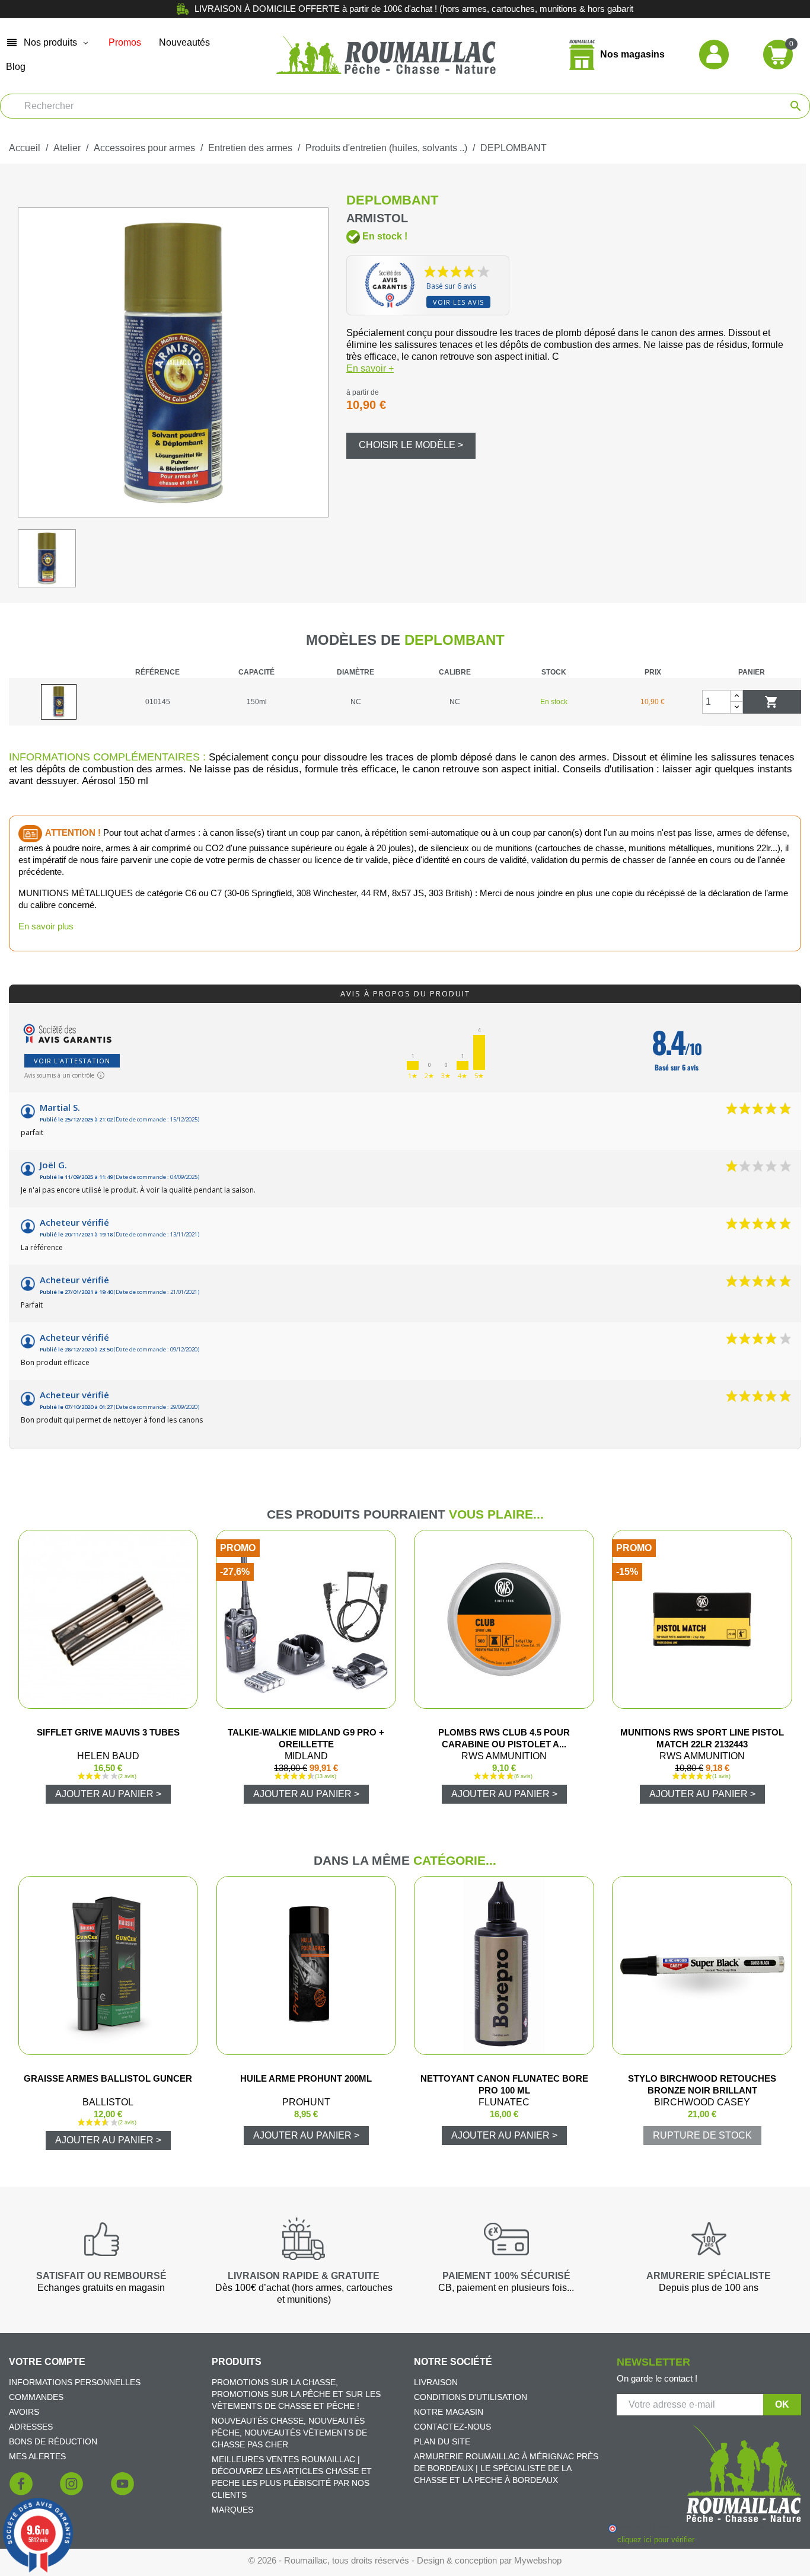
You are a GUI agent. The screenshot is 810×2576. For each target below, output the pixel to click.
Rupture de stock (702, 2135)
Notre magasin (449, 2412)
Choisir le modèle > (411, 445)
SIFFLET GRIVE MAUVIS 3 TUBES (108, 1732)
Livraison (436, 2382)
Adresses (31, 2427)
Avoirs (24, 2412)
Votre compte (47, 2362)
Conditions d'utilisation (471, 2397)
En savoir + (370, 368)
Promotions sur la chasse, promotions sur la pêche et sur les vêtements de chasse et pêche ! (296, 2394)
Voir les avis (458, 302)
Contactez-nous (452, 2427)
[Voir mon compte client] (714, 54)
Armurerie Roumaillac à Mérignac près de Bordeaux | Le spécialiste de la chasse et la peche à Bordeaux (506, 2468)
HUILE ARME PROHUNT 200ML (306, 2078)
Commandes (36, 2397)
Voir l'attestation (72, 1061)
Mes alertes (37, 2456)
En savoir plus (46, 926)
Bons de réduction (53, 2441)
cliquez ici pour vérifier (656, 2540)
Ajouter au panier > (108, 1794)
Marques (232, 2510)
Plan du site (442, 2441)
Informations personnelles (75, 2382)
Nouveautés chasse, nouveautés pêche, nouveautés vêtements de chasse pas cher (289, 2433)
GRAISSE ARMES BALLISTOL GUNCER (108, 2078)
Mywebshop (538, 2560)
